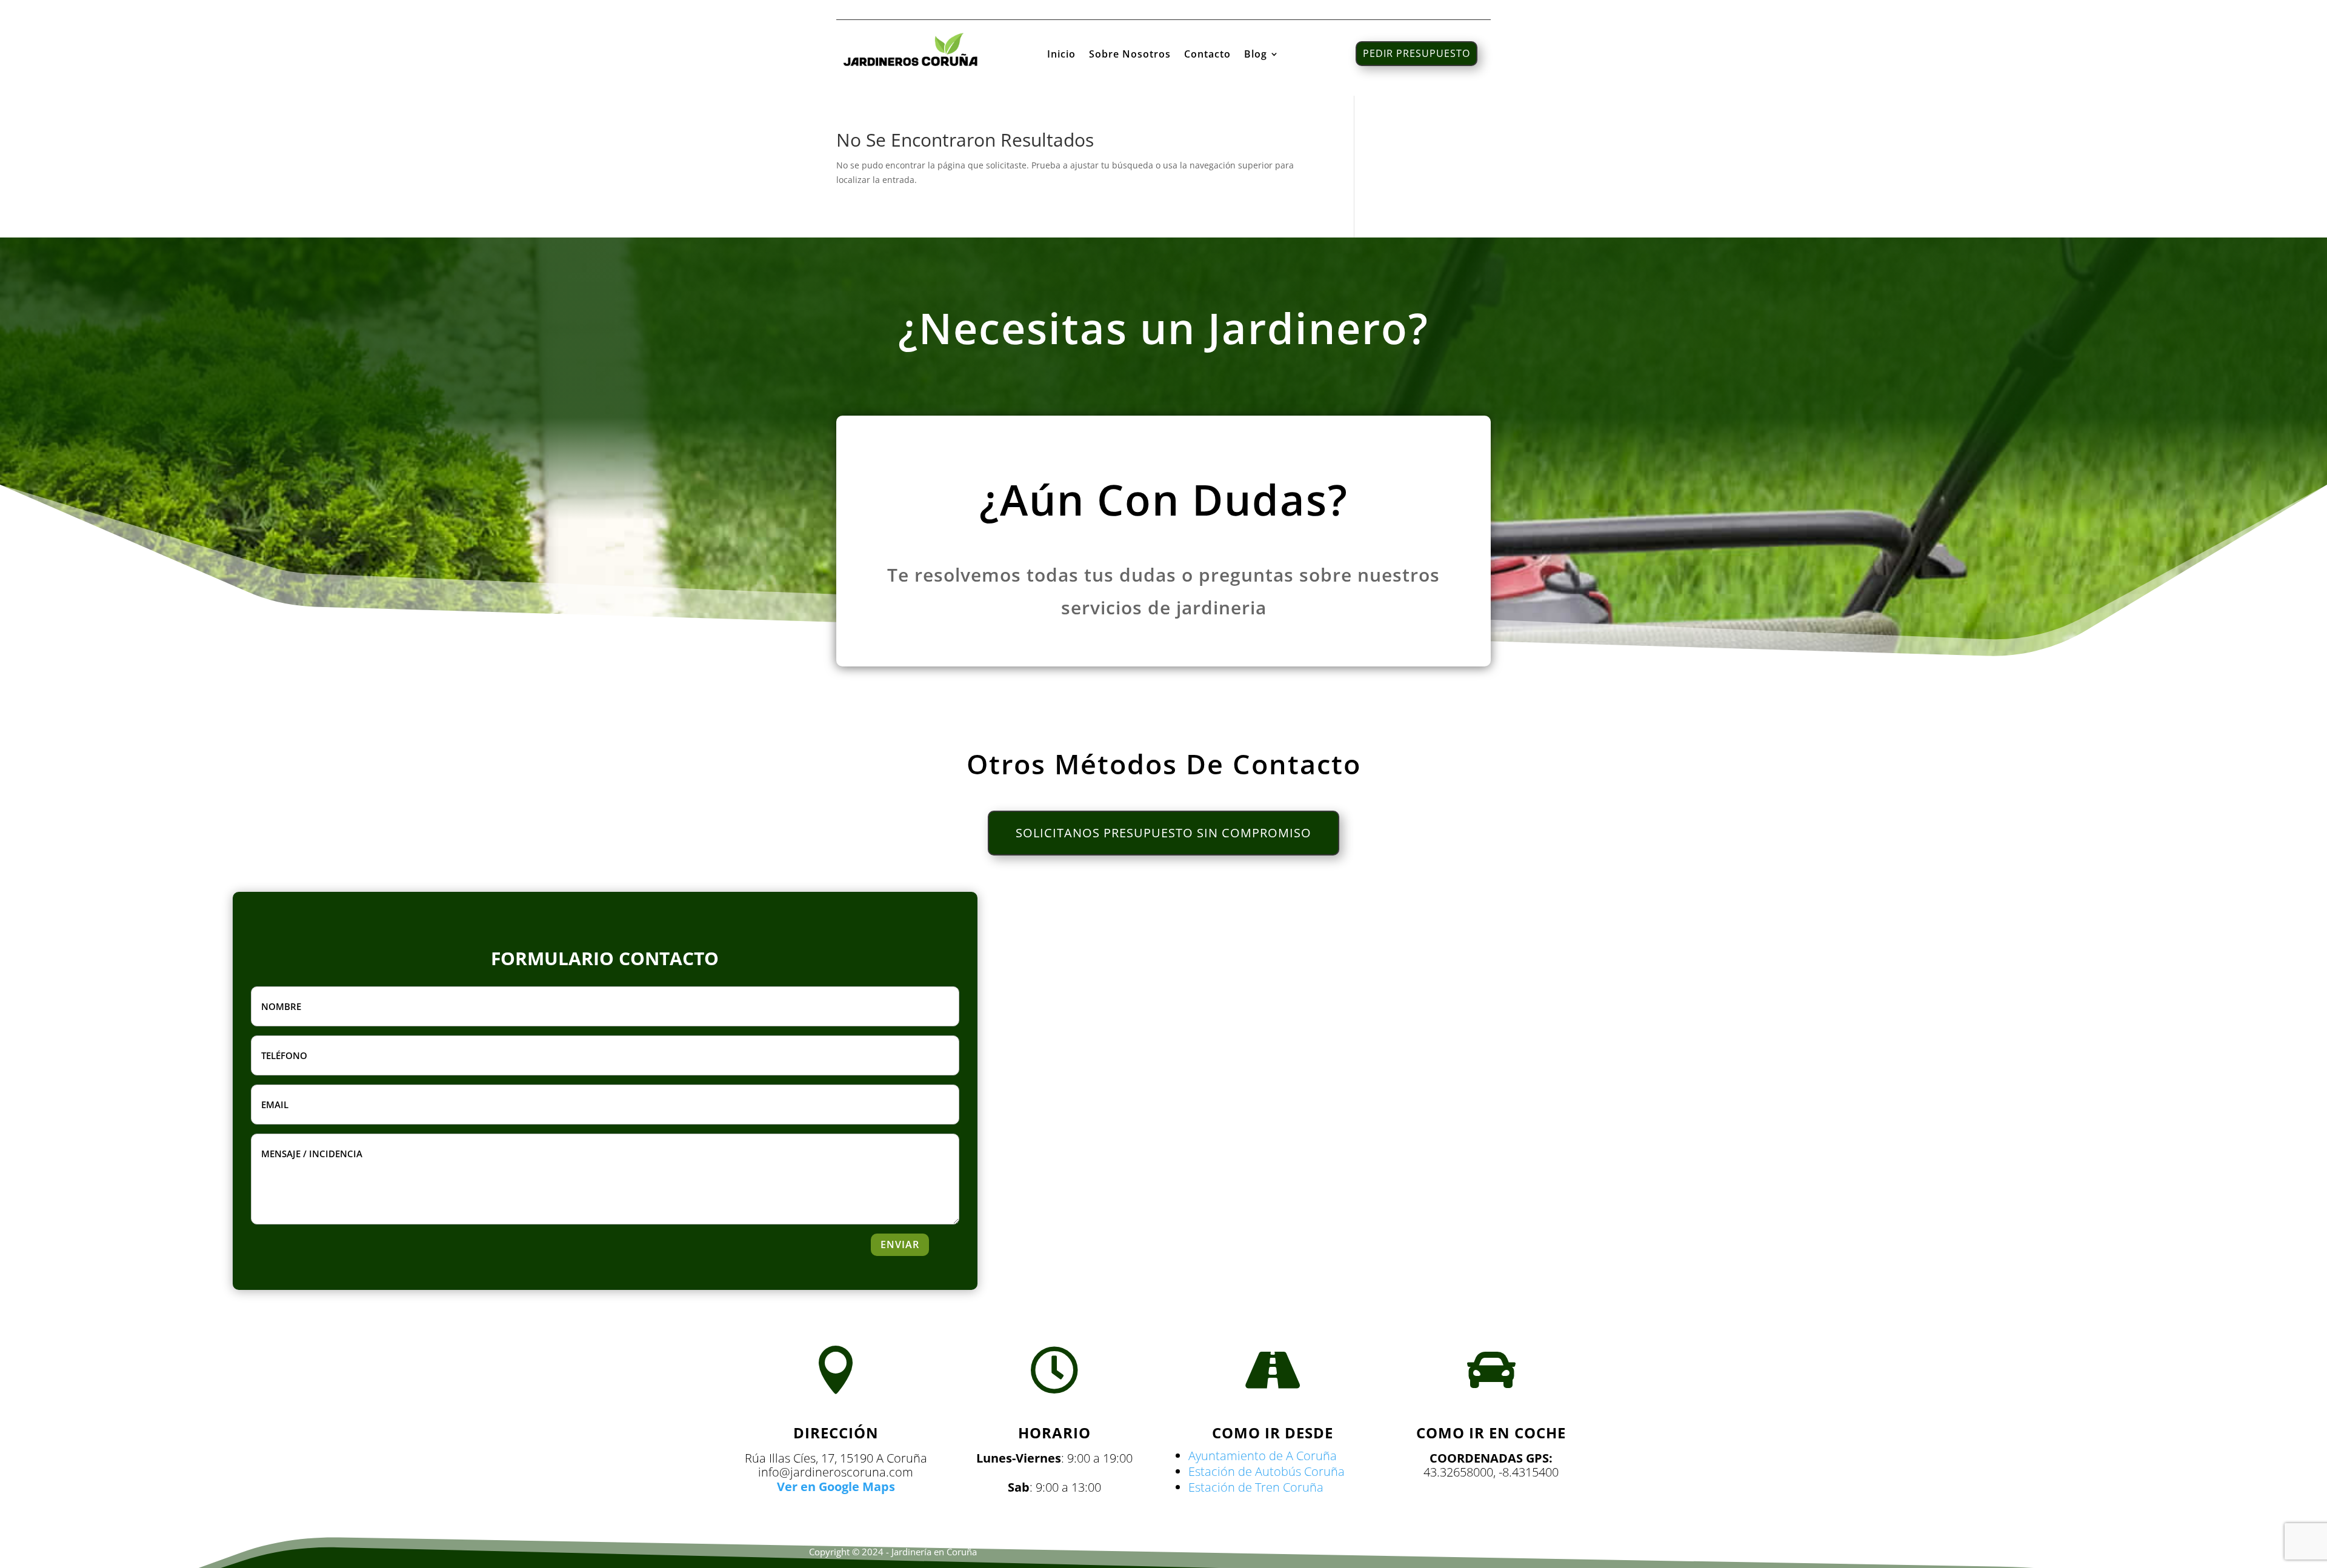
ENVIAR (900, 1244)
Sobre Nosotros (1130, 55)
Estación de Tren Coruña (1256, 1487)
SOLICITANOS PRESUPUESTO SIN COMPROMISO (1163, 833)
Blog (1256, 55)
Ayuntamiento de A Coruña (1263, 1456)
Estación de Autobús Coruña (1267, 1471)
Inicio (1061, 55)
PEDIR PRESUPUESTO (1417, 53)
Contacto (1207, 55)
